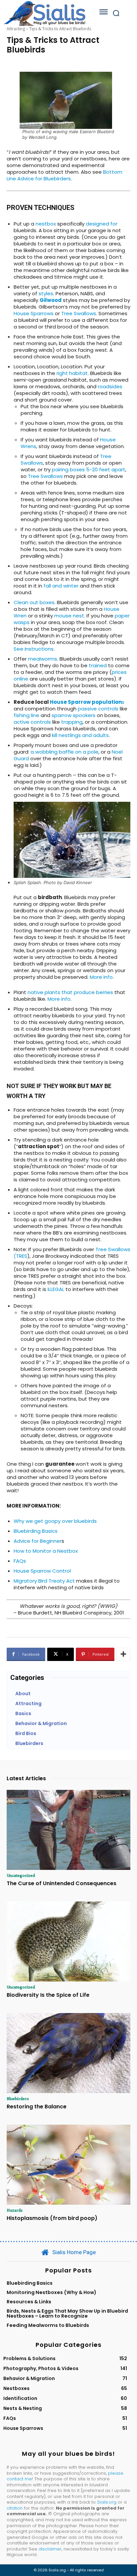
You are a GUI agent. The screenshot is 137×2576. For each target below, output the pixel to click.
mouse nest (69, 616)
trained (98, 665)
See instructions (34, 649)
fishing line (26, 715)
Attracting (16, 29)
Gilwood (51, 300)
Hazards (15, 2210)
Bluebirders (18, 2098)
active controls (32, 722)
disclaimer (50, 2549)
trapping (72, 722)
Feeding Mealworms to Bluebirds (48, 2325)
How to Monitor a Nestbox (46, 1551)
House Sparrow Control (42, 1571)
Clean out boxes (34, 602)
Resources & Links (29, 2302)
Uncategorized (21, 1875)
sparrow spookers (73, 715)
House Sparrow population (86, 702)
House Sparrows (34, 313)
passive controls (98, 709)
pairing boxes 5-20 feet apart (89, 469)
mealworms (43, 659)
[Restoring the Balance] (68, 2053)
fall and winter (60, 586)
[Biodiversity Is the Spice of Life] (68, 1942)
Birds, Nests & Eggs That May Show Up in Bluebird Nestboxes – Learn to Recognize (67, 2313)
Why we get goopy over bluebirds (55, 1521)
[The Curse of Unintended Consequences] (68, 1830)
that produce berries (87, 992)
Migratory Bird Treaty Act (45, 1581)
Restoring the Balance (37, 2107)
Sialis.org (107, 2502)
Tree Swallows (79, 313)
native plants (44, 992)
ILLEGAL (56, 1289)
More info (101, 977)
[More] (123, 1654)
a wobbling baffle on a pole (65, 752)
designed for (102, 224)
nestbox (46, 224)
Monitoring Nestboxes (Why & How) (52, 2292)
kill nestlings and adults (80, 735)
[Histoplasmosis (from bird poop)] (68, 2165)
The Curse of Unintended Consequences (62, 1883)
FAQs (20, 1561)
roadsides (110, 386)
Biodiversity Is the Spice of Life (48, 1995)
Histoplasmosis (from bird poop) (52, 2218)
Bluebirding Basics (36, 1531)
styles (46, 293)
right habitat (72, 373)
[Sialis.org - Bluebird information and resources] (45, 13)
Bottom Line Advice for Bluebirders (65, 175)
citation (15, 2508)
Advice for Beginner (38, 1541)
